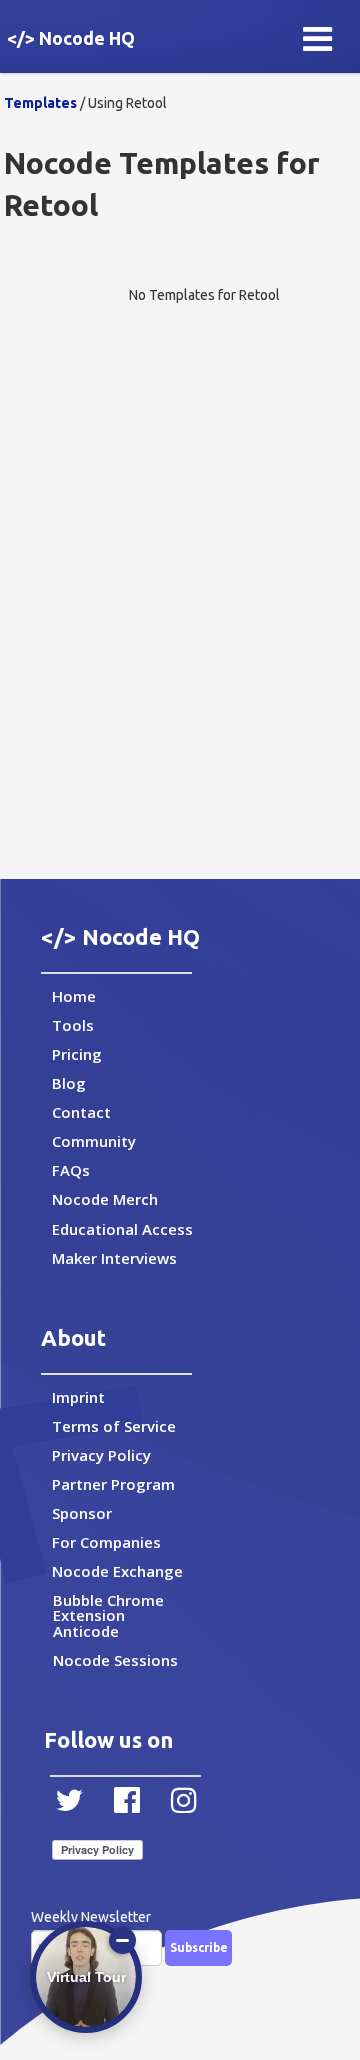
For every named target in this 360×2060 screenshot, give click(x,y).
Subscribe (199, 1947)
